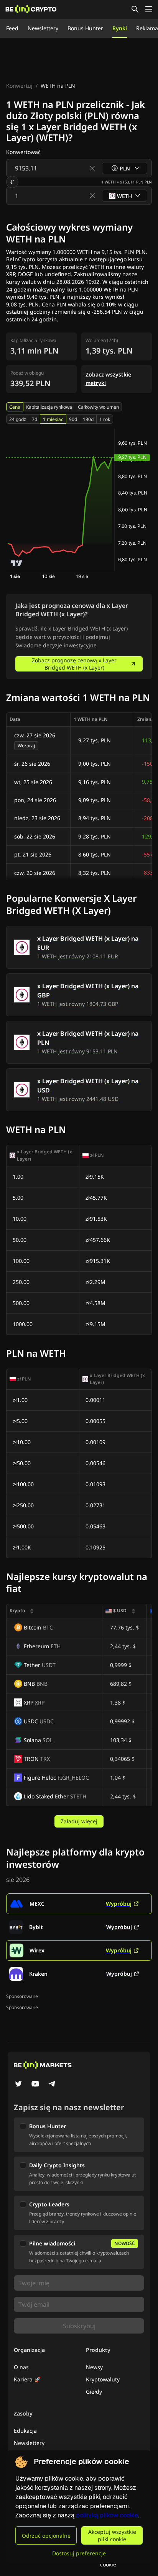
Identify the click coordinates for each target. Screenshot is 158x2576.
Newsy (94, 2367)
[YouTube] (35, 2085)
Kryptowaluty (103, 2379)
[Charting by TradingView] (17, 563)
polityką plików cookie (107, 2515)
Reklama (147, 28)
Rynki (120, 28)
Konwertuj (19, 86)
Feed (12, 28)
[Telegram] (52, 2085)
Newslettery (43, 28)
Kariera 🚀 (27, 2379)
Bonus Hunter (85, 28)
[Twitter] (18, 2085)
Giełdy (94, 2392)
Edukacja (25, 2431)
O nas (21, 2367)
